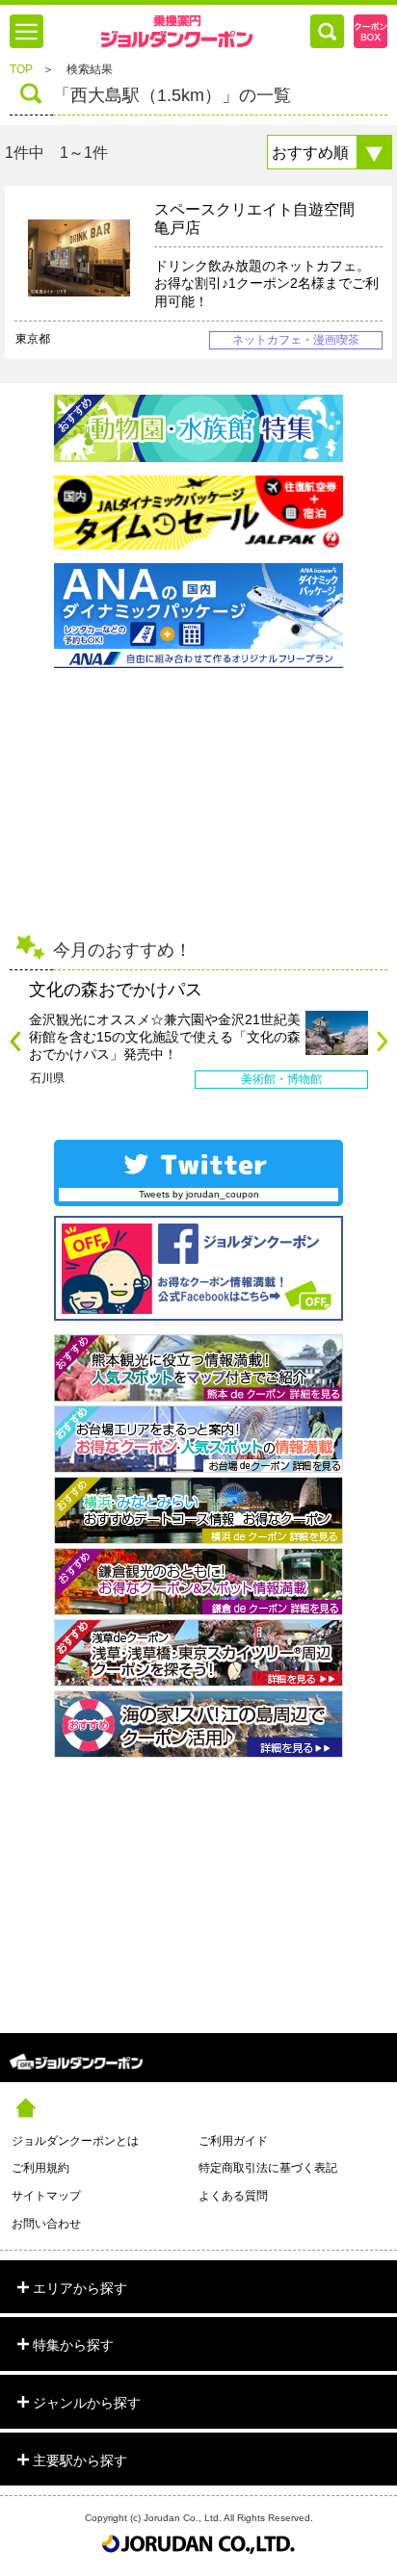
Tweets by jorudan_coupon (199, 1194)
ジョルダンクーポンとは (75, 2141)
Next (382, 1041)
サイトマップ (46, 2196)
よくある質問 (233, 2196)
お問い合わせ (46, 2224)
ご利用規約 (40, 2168)
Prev (15, 1041)
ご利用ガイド (233, 2141)
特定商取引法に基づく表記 (268, 2168)
